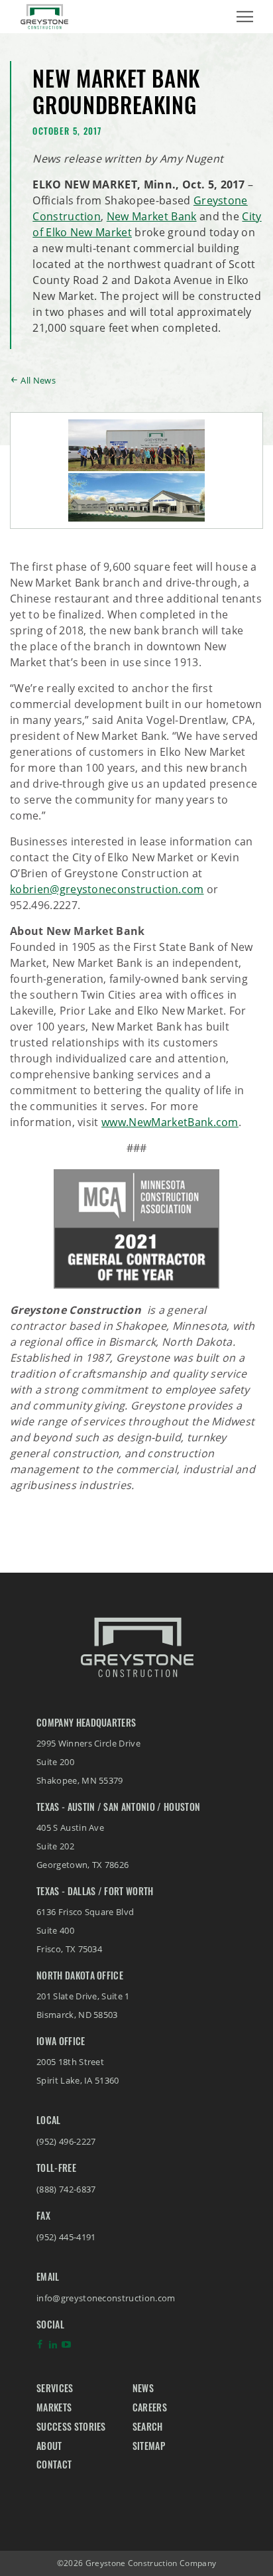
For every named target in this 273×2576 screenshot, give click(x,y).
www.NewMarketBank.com (170, 1122)
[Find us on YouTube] (66, 2348)
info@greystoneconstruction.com (106, 2298)
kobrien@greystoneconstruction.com (107, 889)
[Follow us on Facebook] (40, 2348)
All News (38, 380)
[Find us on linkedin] (53, 2348)
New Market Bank (152, 216)
